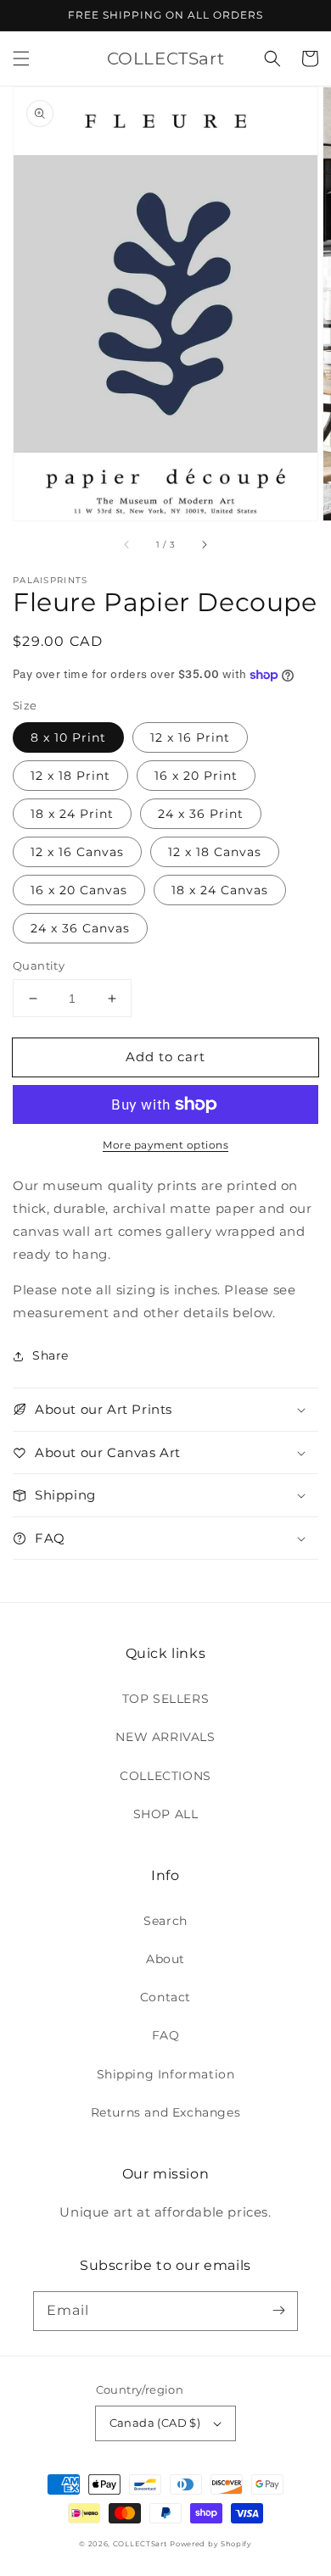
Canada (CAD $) (155, 2423)
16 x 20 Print (196, 776)
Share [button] (50, 1355)
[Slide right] (204, 544)
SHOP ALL (166, 1814)
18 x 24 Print (72, 814)
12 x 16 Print (190, 737)
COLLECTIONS (165, 1776)
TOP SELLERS (166, 1699)
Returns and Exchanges (166, 2112)
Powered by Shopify (211, 2544)
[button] (21, 58)
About (165, 1959)
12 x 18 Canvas (215, 852)
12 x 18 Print (70, 776)
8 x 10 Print (68, 737)
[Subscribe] (278, 2311)
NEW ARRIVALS (165, 1737)
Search (165, 1921)
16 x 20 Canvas (79, 890)
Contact (165, 1997)
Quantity (39, 965)
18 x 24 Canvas (220, 890)
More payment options (165, 1145)
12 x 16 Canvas (77, 852)
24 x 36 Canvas (80, 928)
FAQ (166, 2035)
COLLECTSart (140, 2544)
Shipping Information (166, 2074)
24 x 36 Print (201, 814)
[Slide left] (127, 544)
